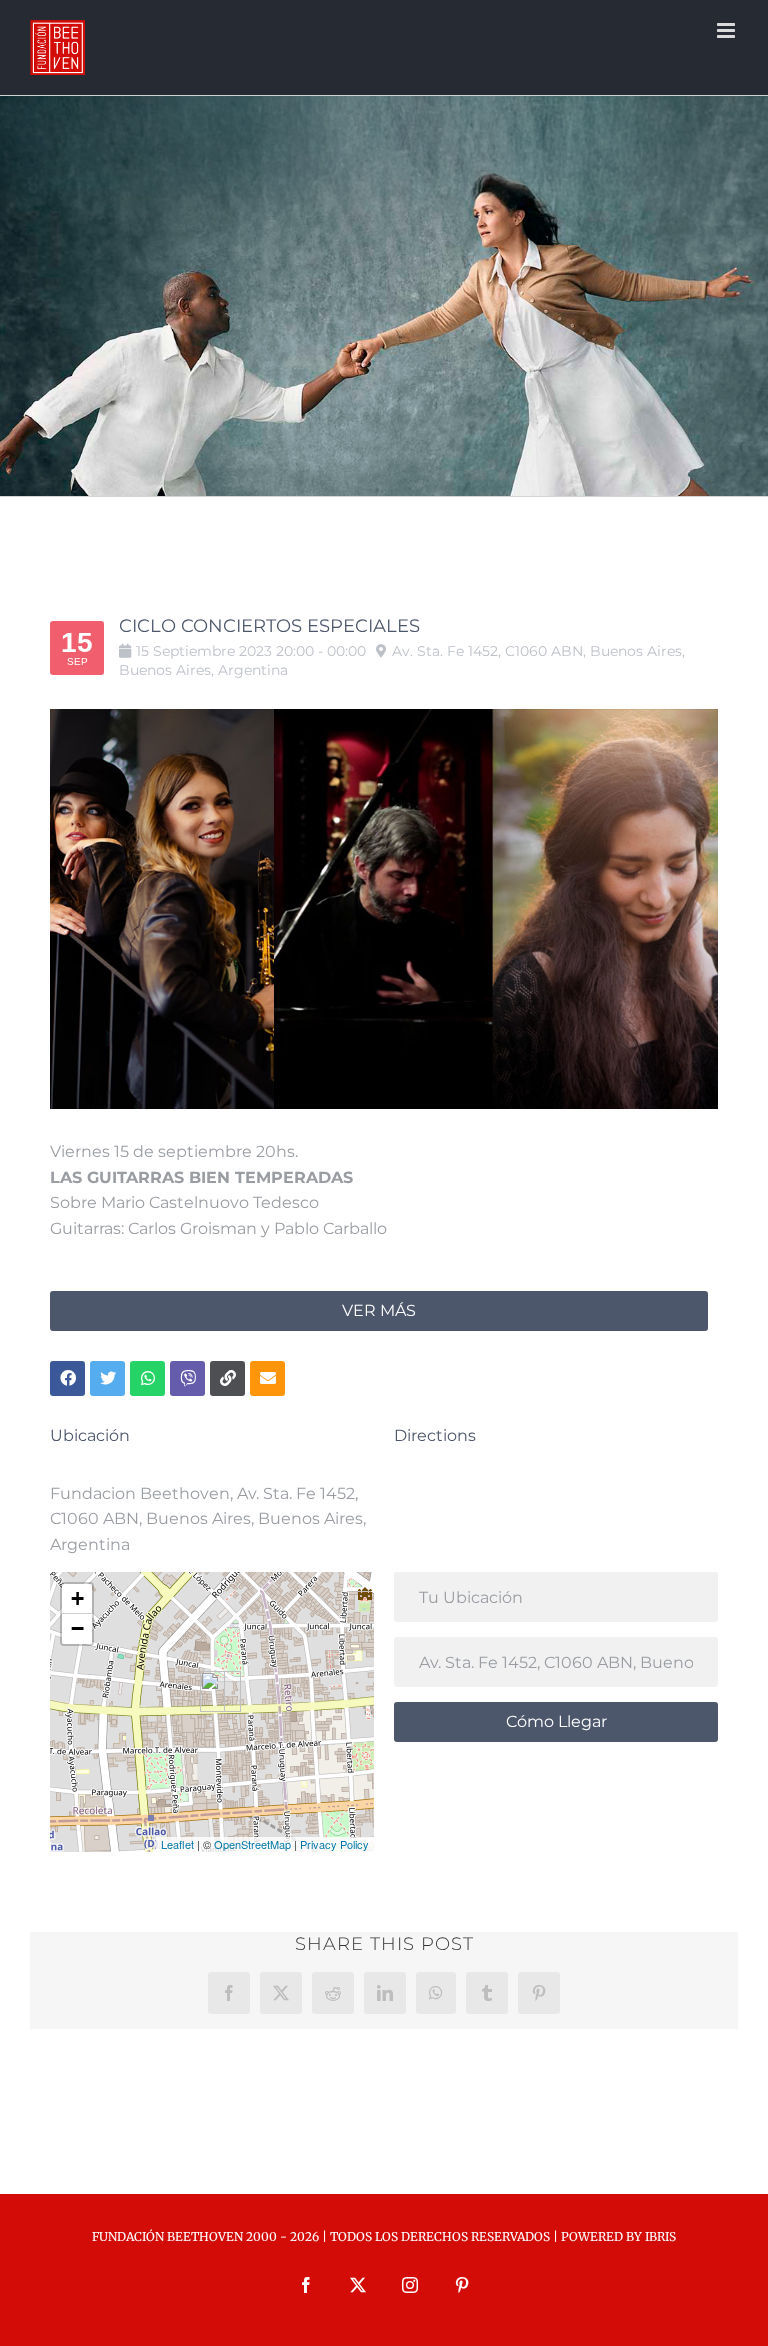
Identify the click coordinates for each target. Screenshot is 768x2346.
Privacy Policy (334, 1844)
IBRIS (660, 2236)
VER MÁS (379, 1310)
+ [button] (77, 1598)
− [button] (77, 1628)
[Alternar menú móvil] (727, 30)
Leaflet (177, 1844)
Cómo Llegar (556, 1721)
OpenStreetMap (252, 1844)
